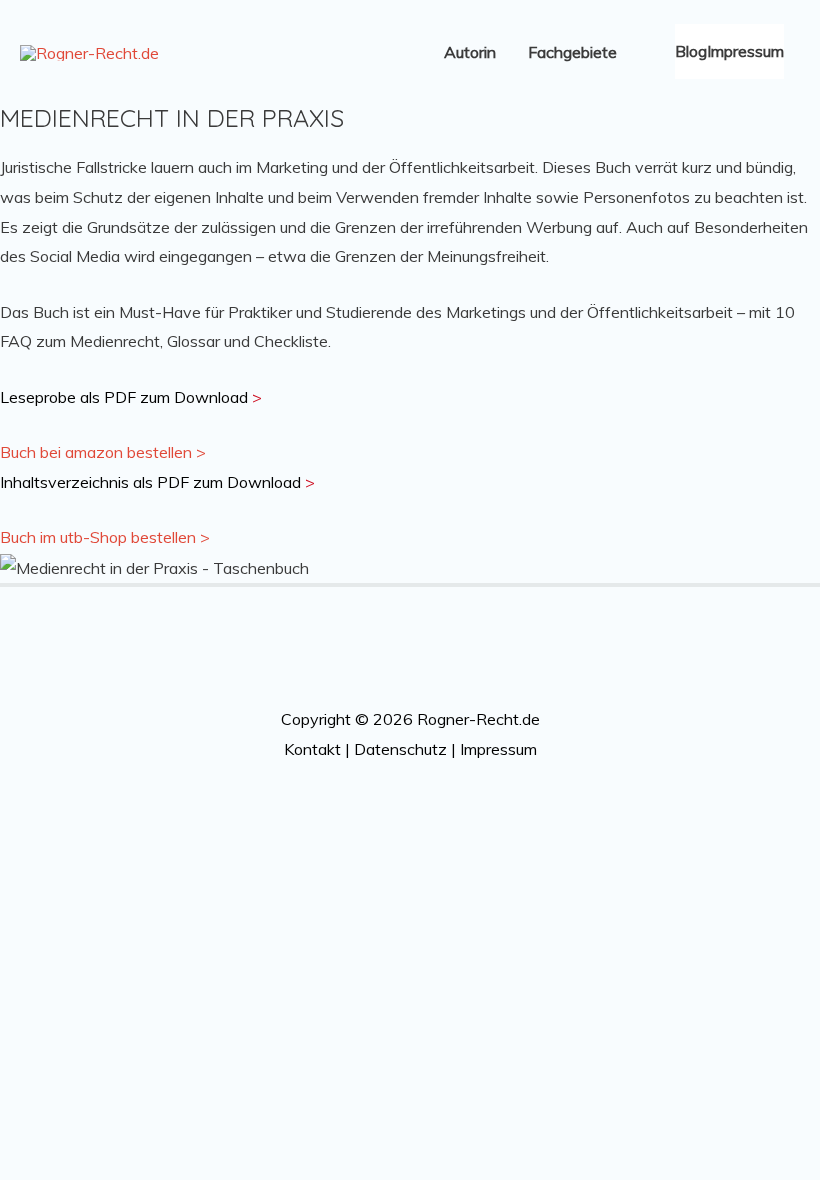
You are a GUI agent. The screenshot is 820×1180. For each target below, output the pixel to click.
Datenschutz (400, 749)
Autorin (470, 52)
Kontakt (312, 749)
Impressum (745, 51)
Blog (691, 51)
